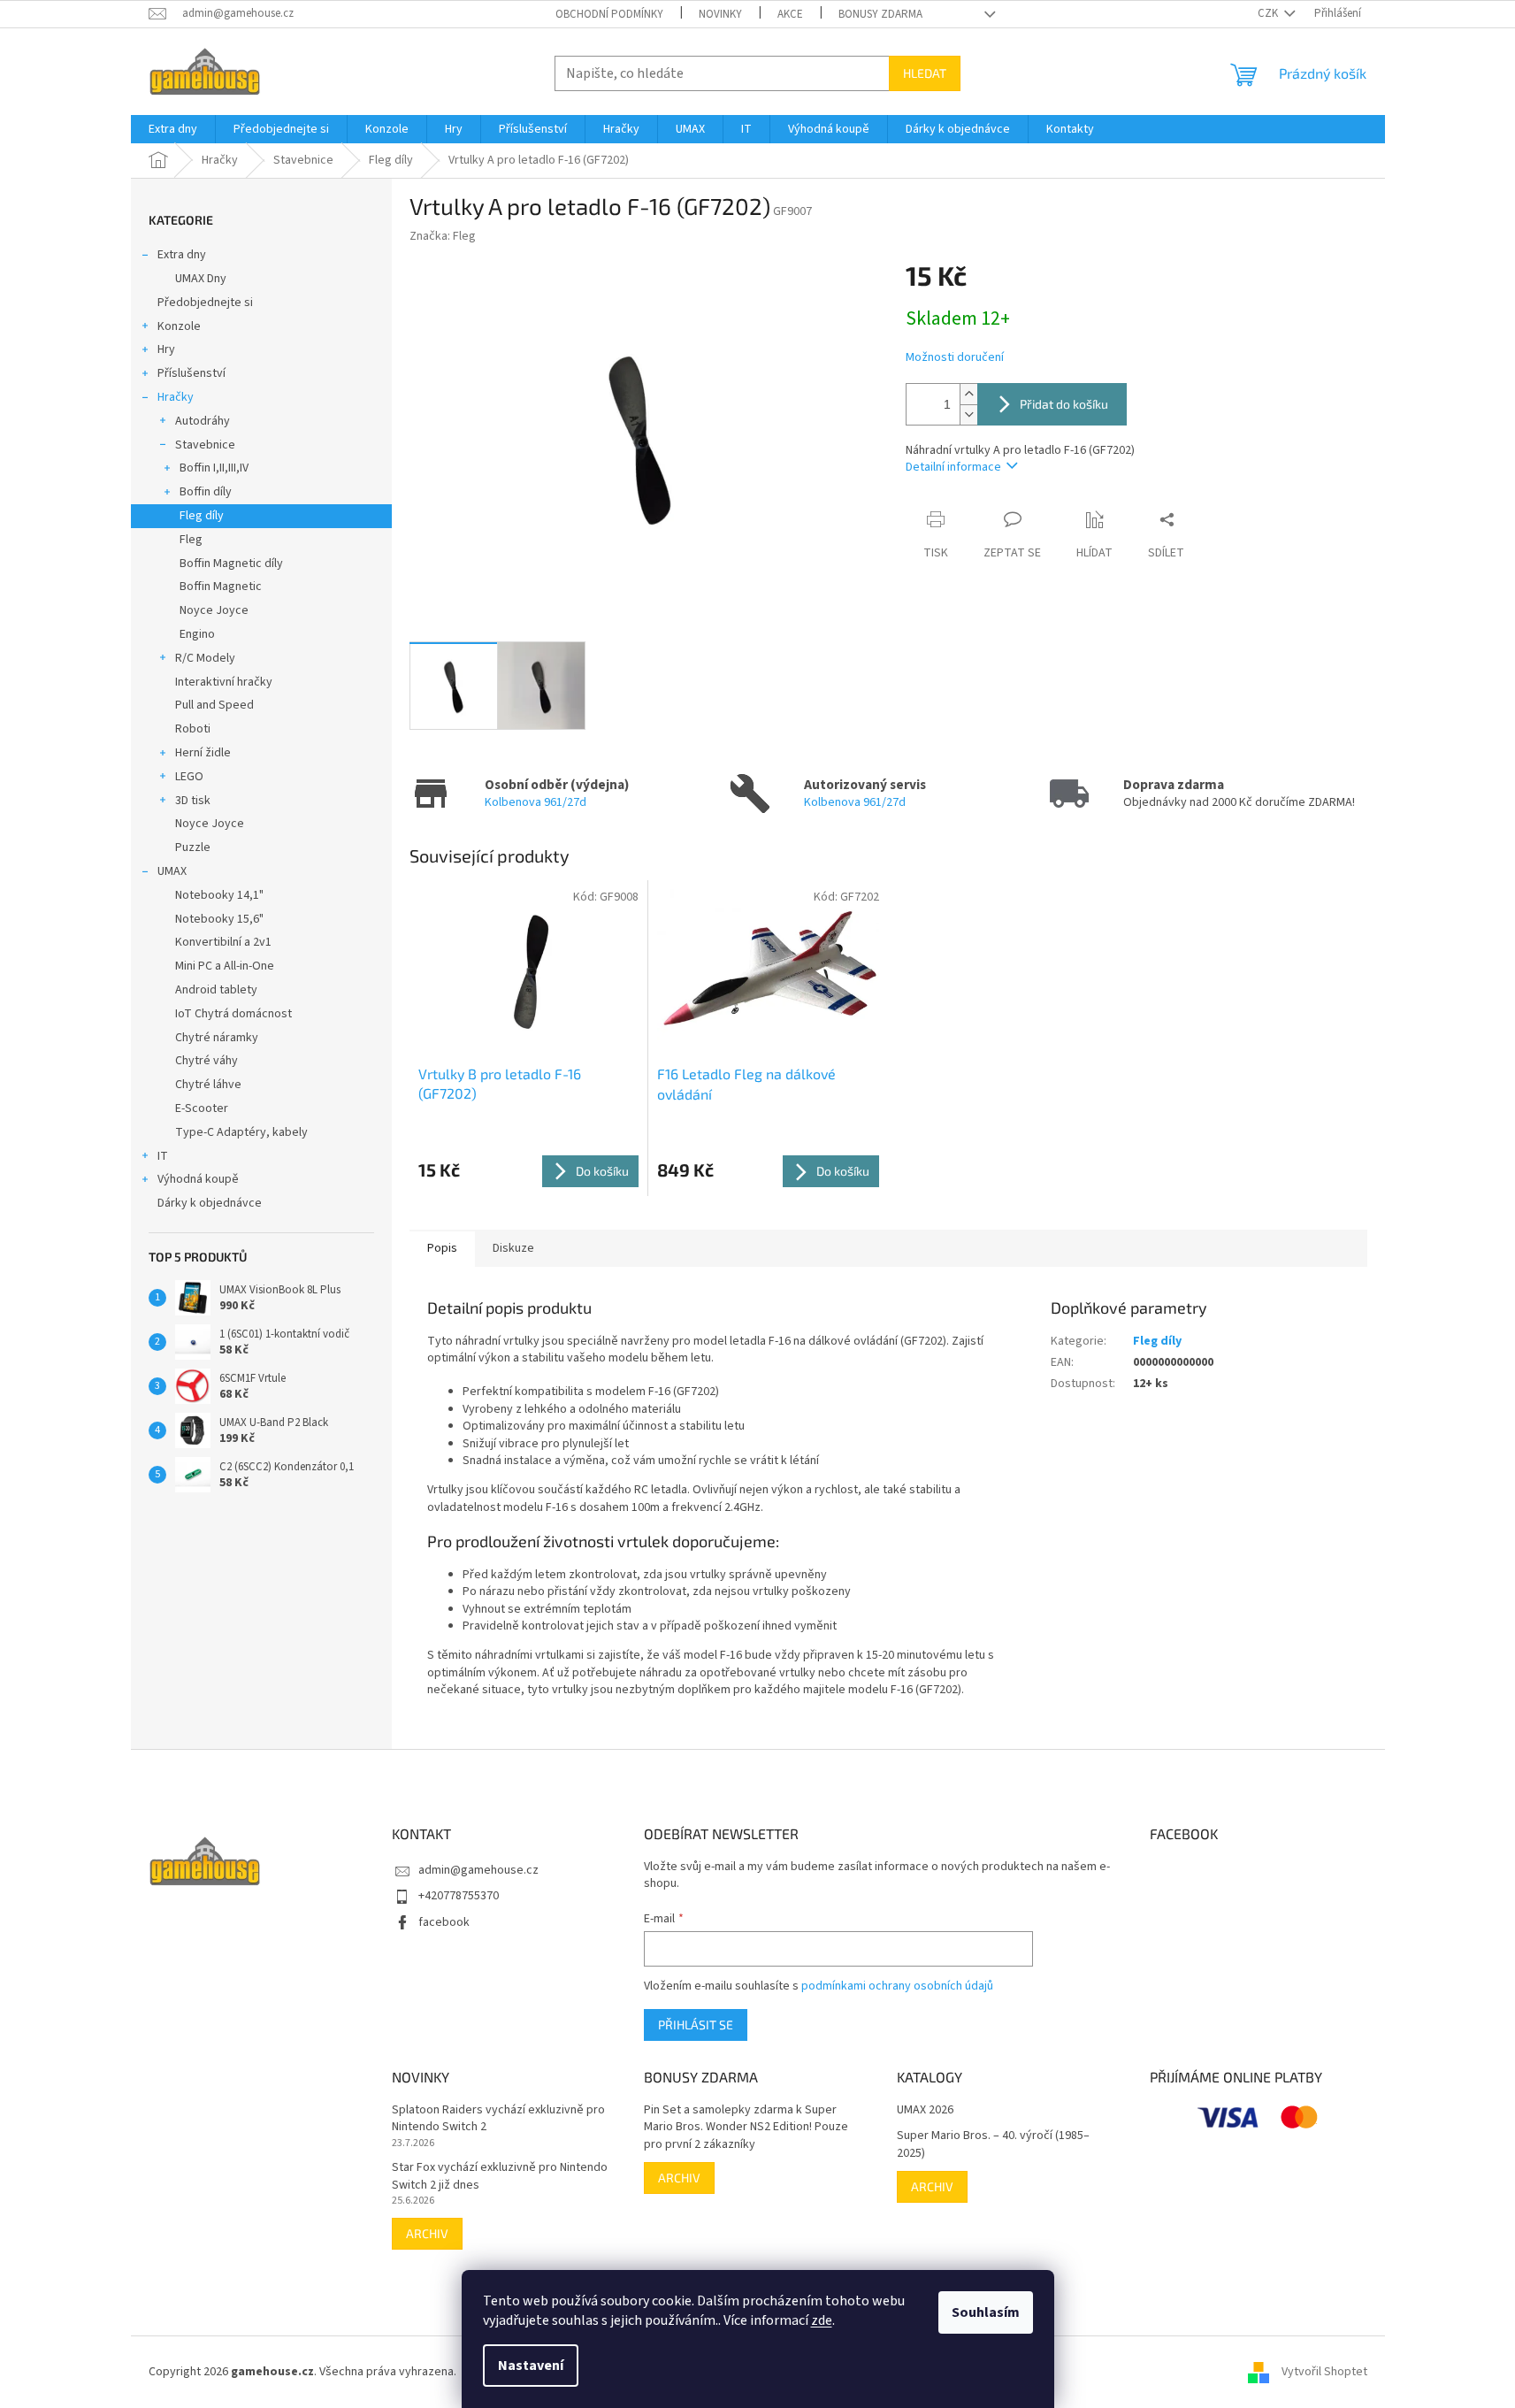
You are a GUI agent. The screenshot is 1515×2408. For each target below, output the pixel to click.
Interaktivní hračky (224, 682)
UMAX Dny (201, 279)
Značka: (443, 236)
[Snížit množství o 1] (968, 414)
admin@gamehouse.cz (478, 1870)
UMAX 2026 (925, 2110)
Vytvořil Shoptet (1324, 2372)
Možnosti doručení (955, 358)
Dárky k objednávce (210, 1203)
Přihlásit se (696, 2025)
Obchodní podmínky (609, 14)
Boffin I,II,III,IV (214, 468)
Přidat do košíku (1064, 404)
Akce (790, 14)
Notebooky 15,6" (219, 919)
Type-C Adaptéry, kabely (241, 1132)
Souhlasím (986, 2312)
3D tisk (193, 801)
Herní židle (203, 753)
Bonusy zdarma (880, 14)
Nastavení (531, 2366)
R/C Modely (205, 658)
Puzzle (193, 847)
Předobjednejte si (205, 303)
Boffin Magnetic (221, 587)
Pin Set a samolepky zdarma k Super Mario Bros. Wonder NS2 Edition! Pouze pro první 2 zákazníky (746, 2128)
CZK (1269, 13)
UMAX (172, 871)
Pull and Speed (214, 705)
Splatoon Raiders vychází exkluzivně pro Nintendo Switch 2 (498, 2119)
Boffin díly (206, 492)
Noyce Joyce (214, 610)
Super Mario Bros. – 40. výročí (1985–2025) (993, 2144)
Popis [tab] (442, 1248)
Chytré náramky (217, 1038)
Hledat (925, 73)
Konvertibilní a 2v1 (223, 942)
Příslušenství (191, 373)
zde (822, 2320)
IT (163, 1156)
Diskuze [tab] (513, 1248)
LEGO (189, 777)
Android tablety (216, 990)
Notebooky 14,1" (219, 895)
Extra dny (182, 255)
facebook (444, 1922)
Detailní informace (953, 467)
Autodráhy (203, 421)
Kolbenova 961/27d (536, 802)
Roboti (193, 729)
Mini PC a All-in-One (225, 966)
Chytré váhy (207, 1061)
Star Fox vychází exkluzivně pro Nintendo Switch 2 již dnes (500, 2176)
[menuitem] (173, 129)
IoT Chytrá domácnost (233, 1014)
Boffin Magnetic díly (231, 564)
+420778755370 (459, 1896)
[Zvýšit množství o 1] (968, 394)
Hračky (176, 397)
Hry (166, 349)
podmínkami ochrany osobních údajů (897, 1986)
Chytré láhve (208, 1085)
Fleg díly (202, 516)
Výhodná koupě (198, 1179)
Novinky (720, 14)
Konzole (179, 326)
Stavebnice (205, 445)
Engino (197, 634)
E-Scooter (202, 1108)
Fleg (191, 540)
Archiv (427, 2233)
